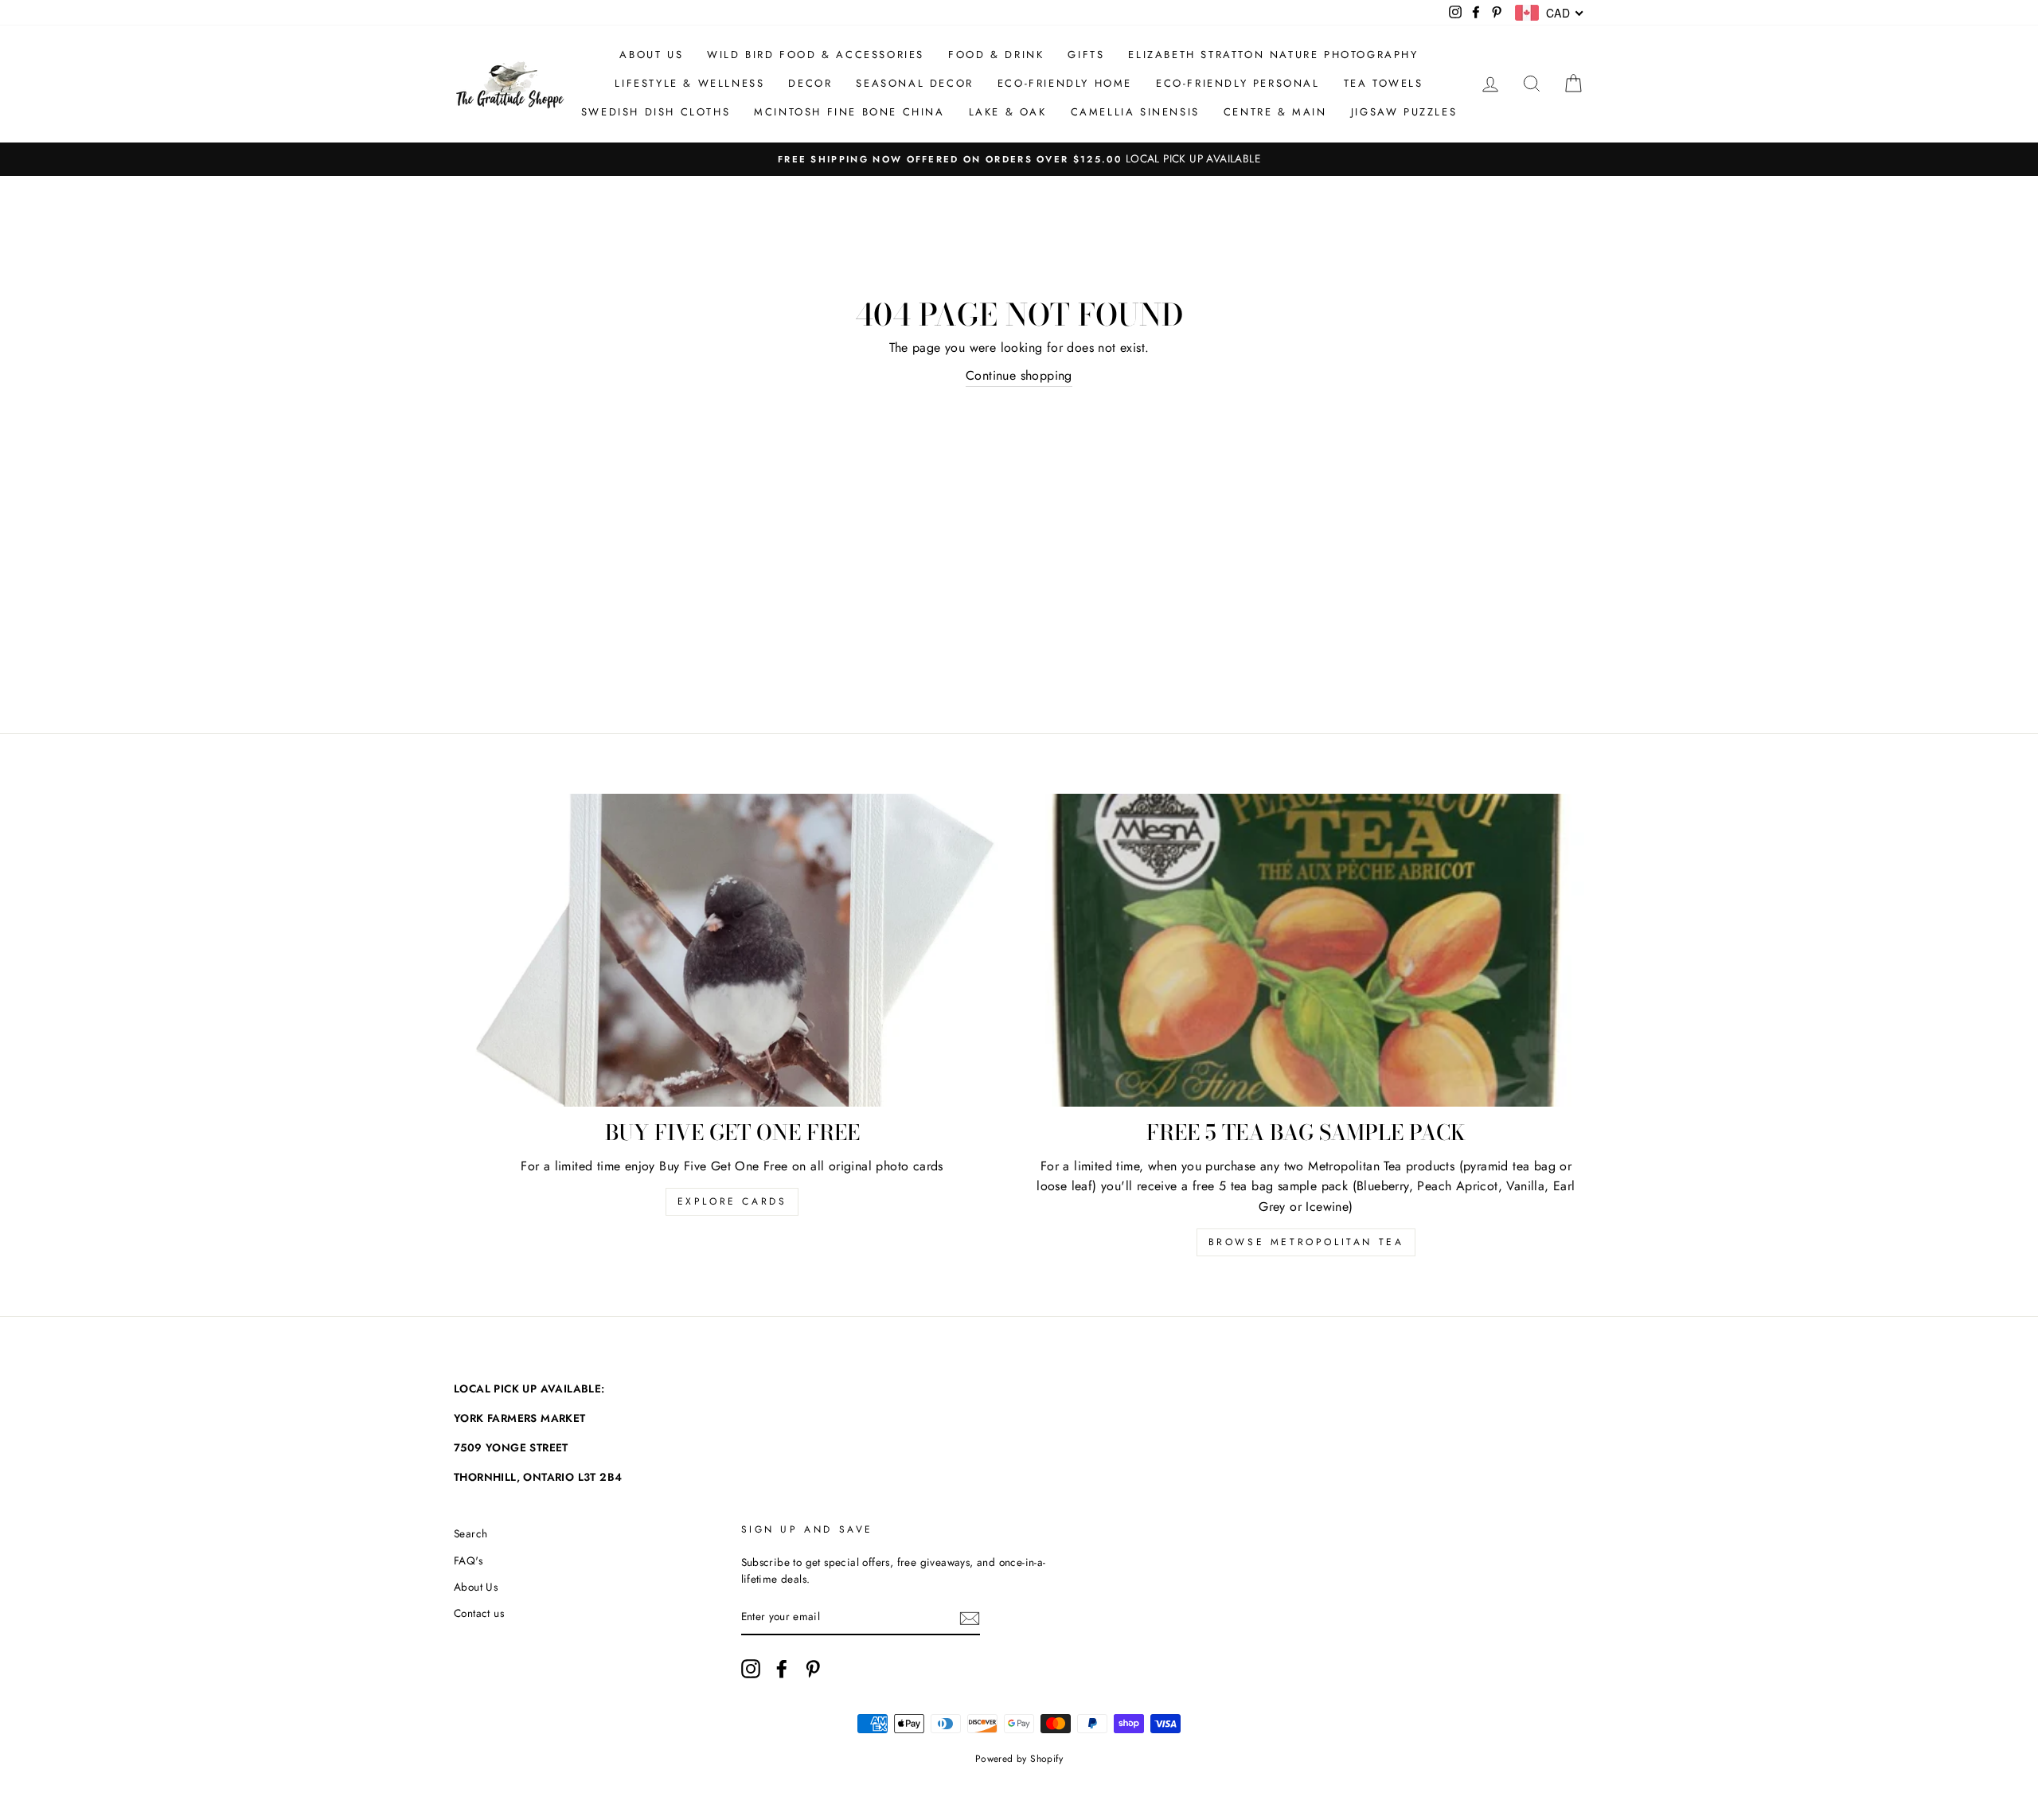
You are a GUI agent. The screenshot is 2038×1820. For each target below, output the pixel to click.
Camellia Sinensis (1135, 112)
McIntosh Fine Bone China (849, 112)
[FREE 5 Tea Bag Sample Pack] (1306, 950)
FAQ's (468, 1560)
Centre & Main (1275, 112)
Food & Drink (996, 55)
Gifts (1086, 55)
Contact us (479, 1613)
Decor (810, 83)
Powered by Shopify (1019, 1759)
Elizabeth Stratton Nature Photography (1273, 55)
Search (470, 1533)
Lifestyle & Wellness (689, 83)
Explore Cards (732, 1201)
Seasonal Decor (914, 83)
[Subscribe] (970, 1618)
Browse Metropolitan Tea (1306, 1242)
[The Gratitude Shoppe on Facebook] (782, 1669)
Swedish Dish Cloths (656, 112)
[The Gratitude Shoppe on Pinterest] (813, 1669)
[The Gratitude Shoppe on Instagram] (751, 1669)
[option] (1019, 159)
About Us (651, 55)
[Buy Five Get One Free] (732, 950)
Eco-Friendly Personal (1238, 83)
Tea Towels (1384, 83)
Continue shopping (1019, 375)
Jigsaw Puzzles (1404, 112)
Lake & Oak (1008, 112)
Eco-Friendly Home (1065, 83)
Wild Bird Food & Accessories (816, 55)
